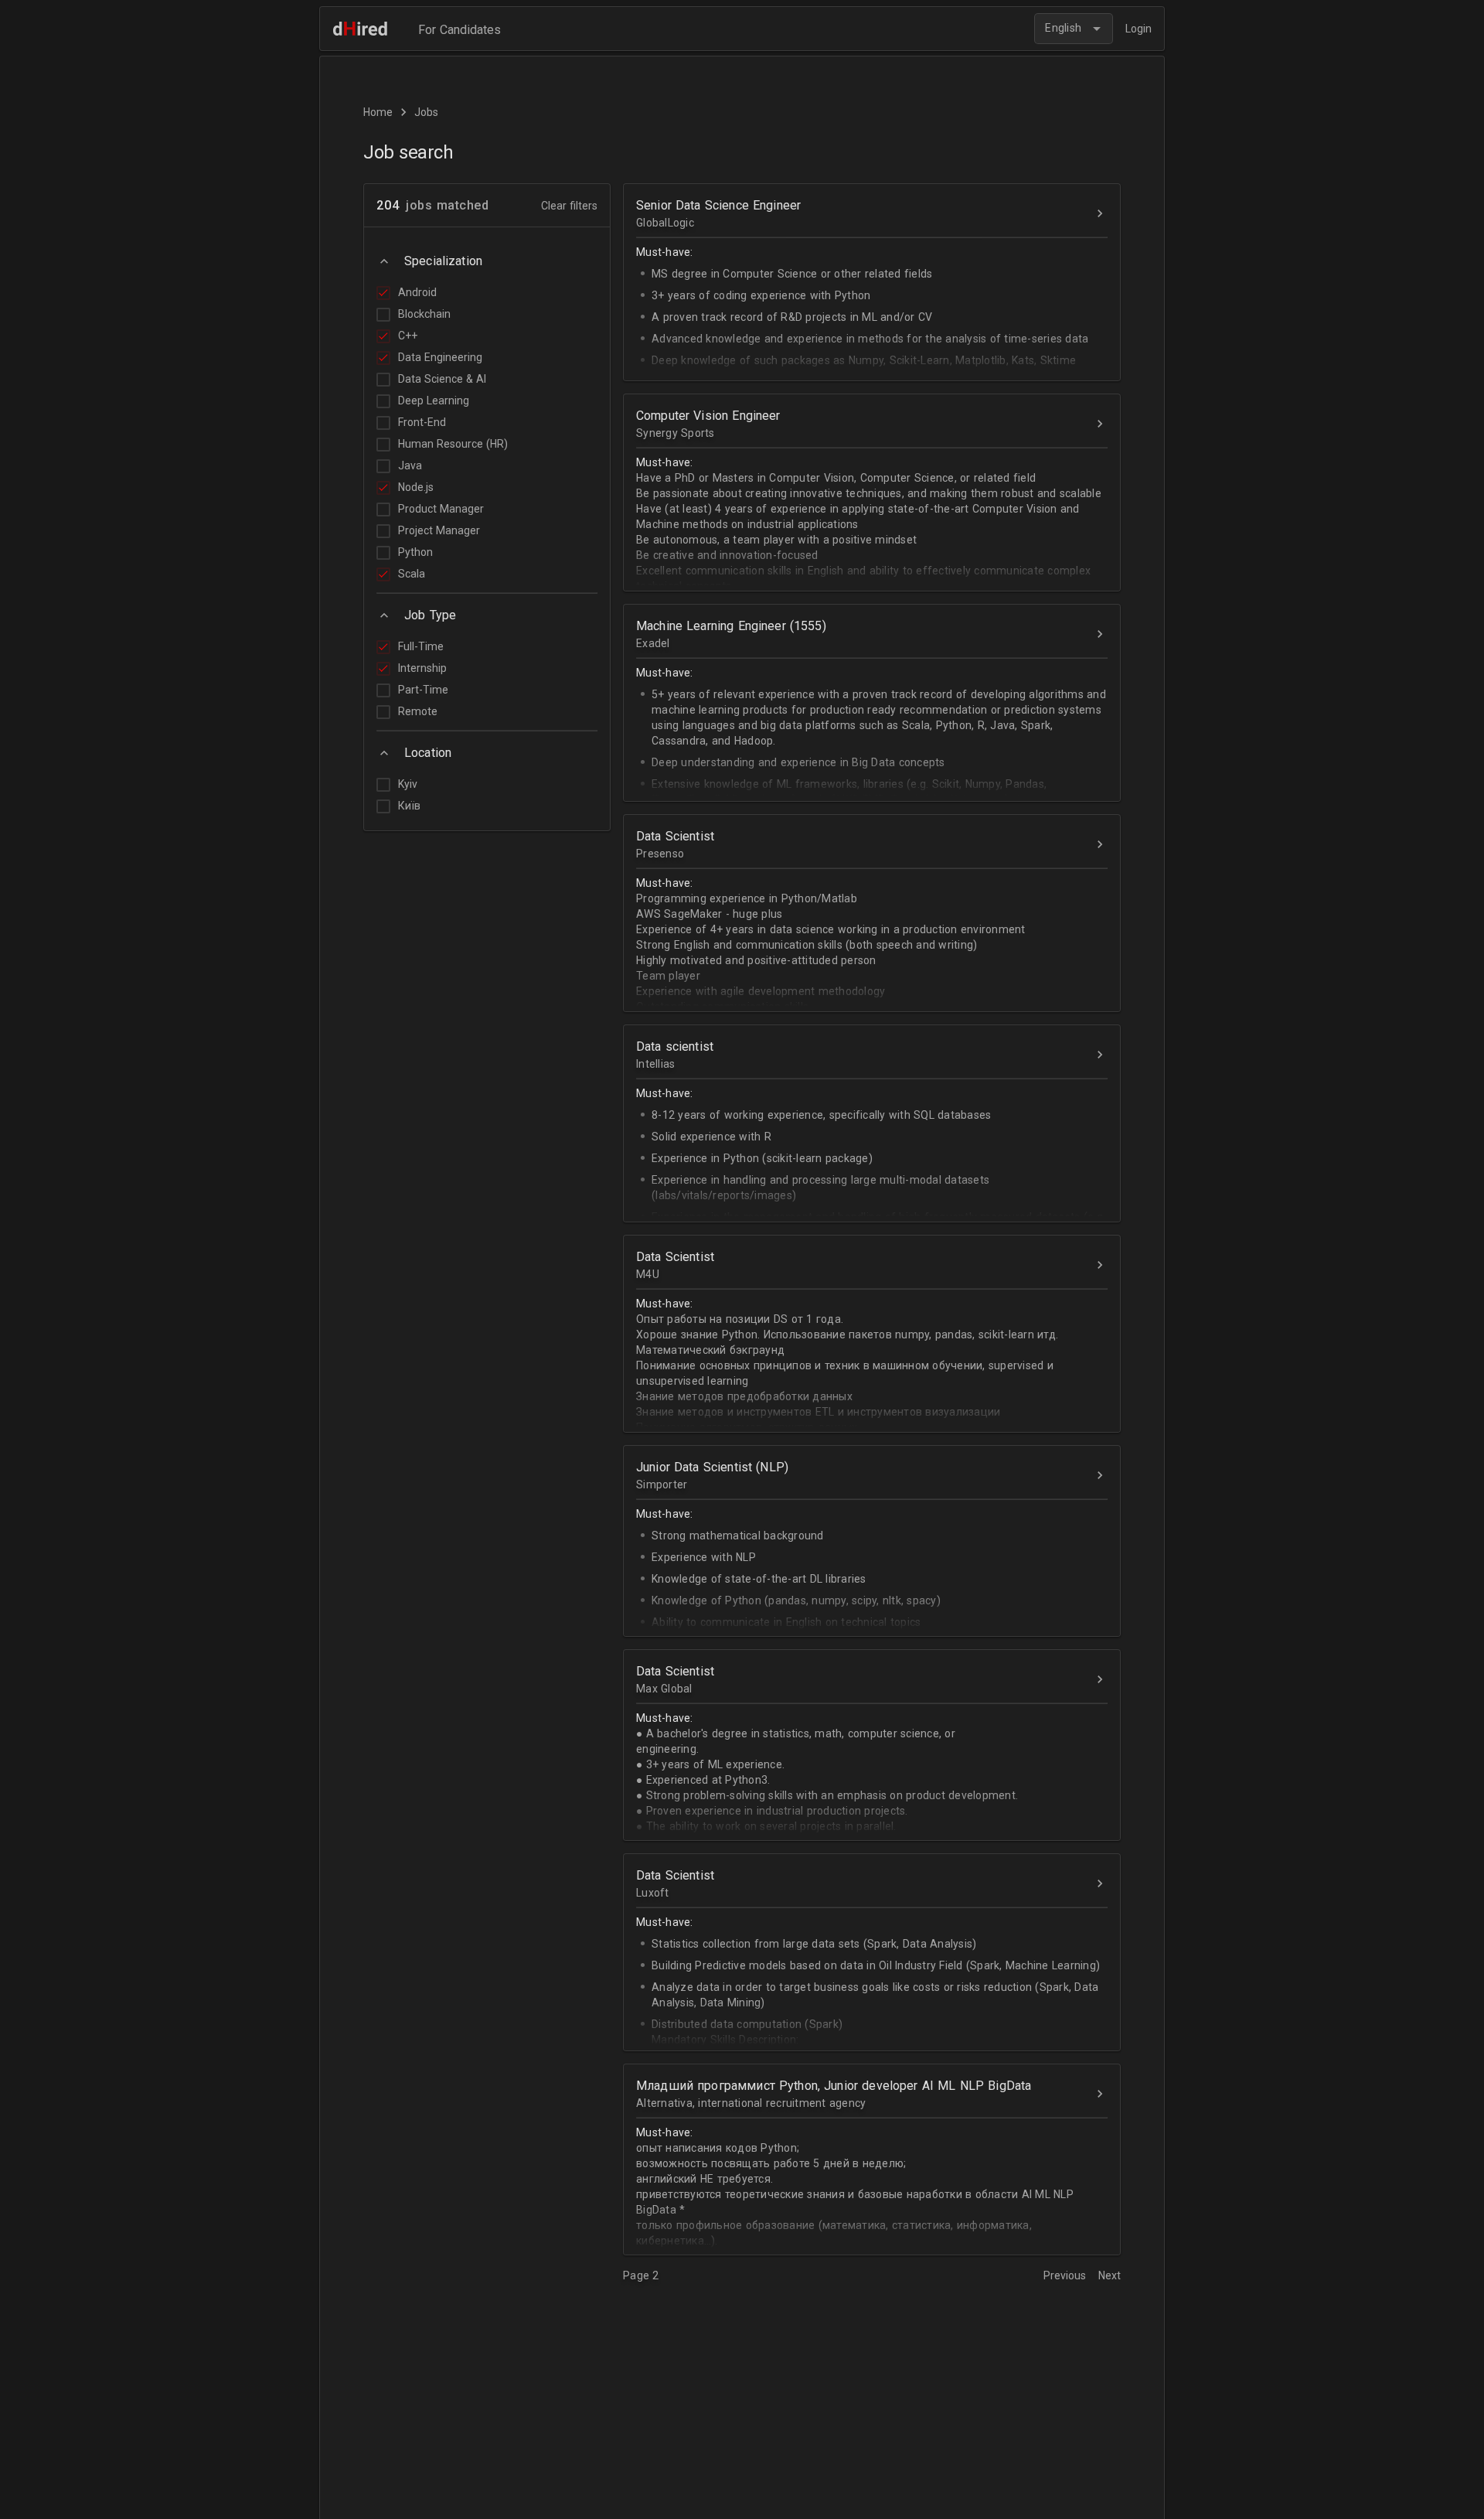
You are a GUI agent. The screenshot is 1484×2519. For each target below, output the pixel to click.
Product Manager (441, 509)
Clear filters (569, 206)
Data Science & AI (442, 379)
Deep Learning (434, 401)
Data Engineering (440, 357)
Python (415, 552)
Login (1139, 29)
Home (378, 112)
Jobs (426, 112)
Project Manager (439, 530)
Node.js (416, 487)
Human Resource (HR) (453, 444)
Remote (418, 711)
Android (417, 292)
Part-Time (423, 690)
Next (1110, 2275)
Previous (1066, 2275)
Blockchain (424, 314)
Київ (409, 806)
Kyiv (408, 784)
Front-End (422, 422)
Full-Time (421, 646)
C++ (408, 336)
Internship (422, 668)
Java (410, 465)
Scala (412, 574)
